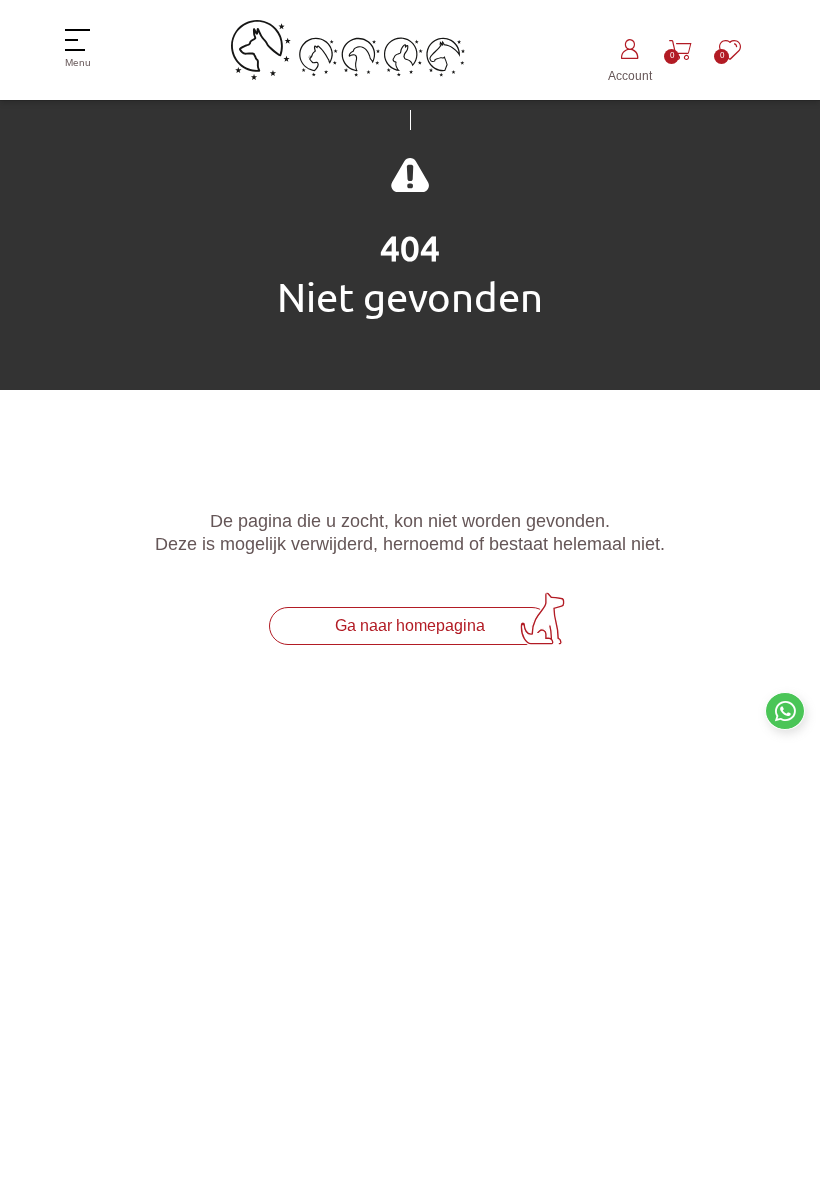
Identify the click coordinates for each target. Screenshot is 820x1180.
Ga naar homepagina (410, 625)
